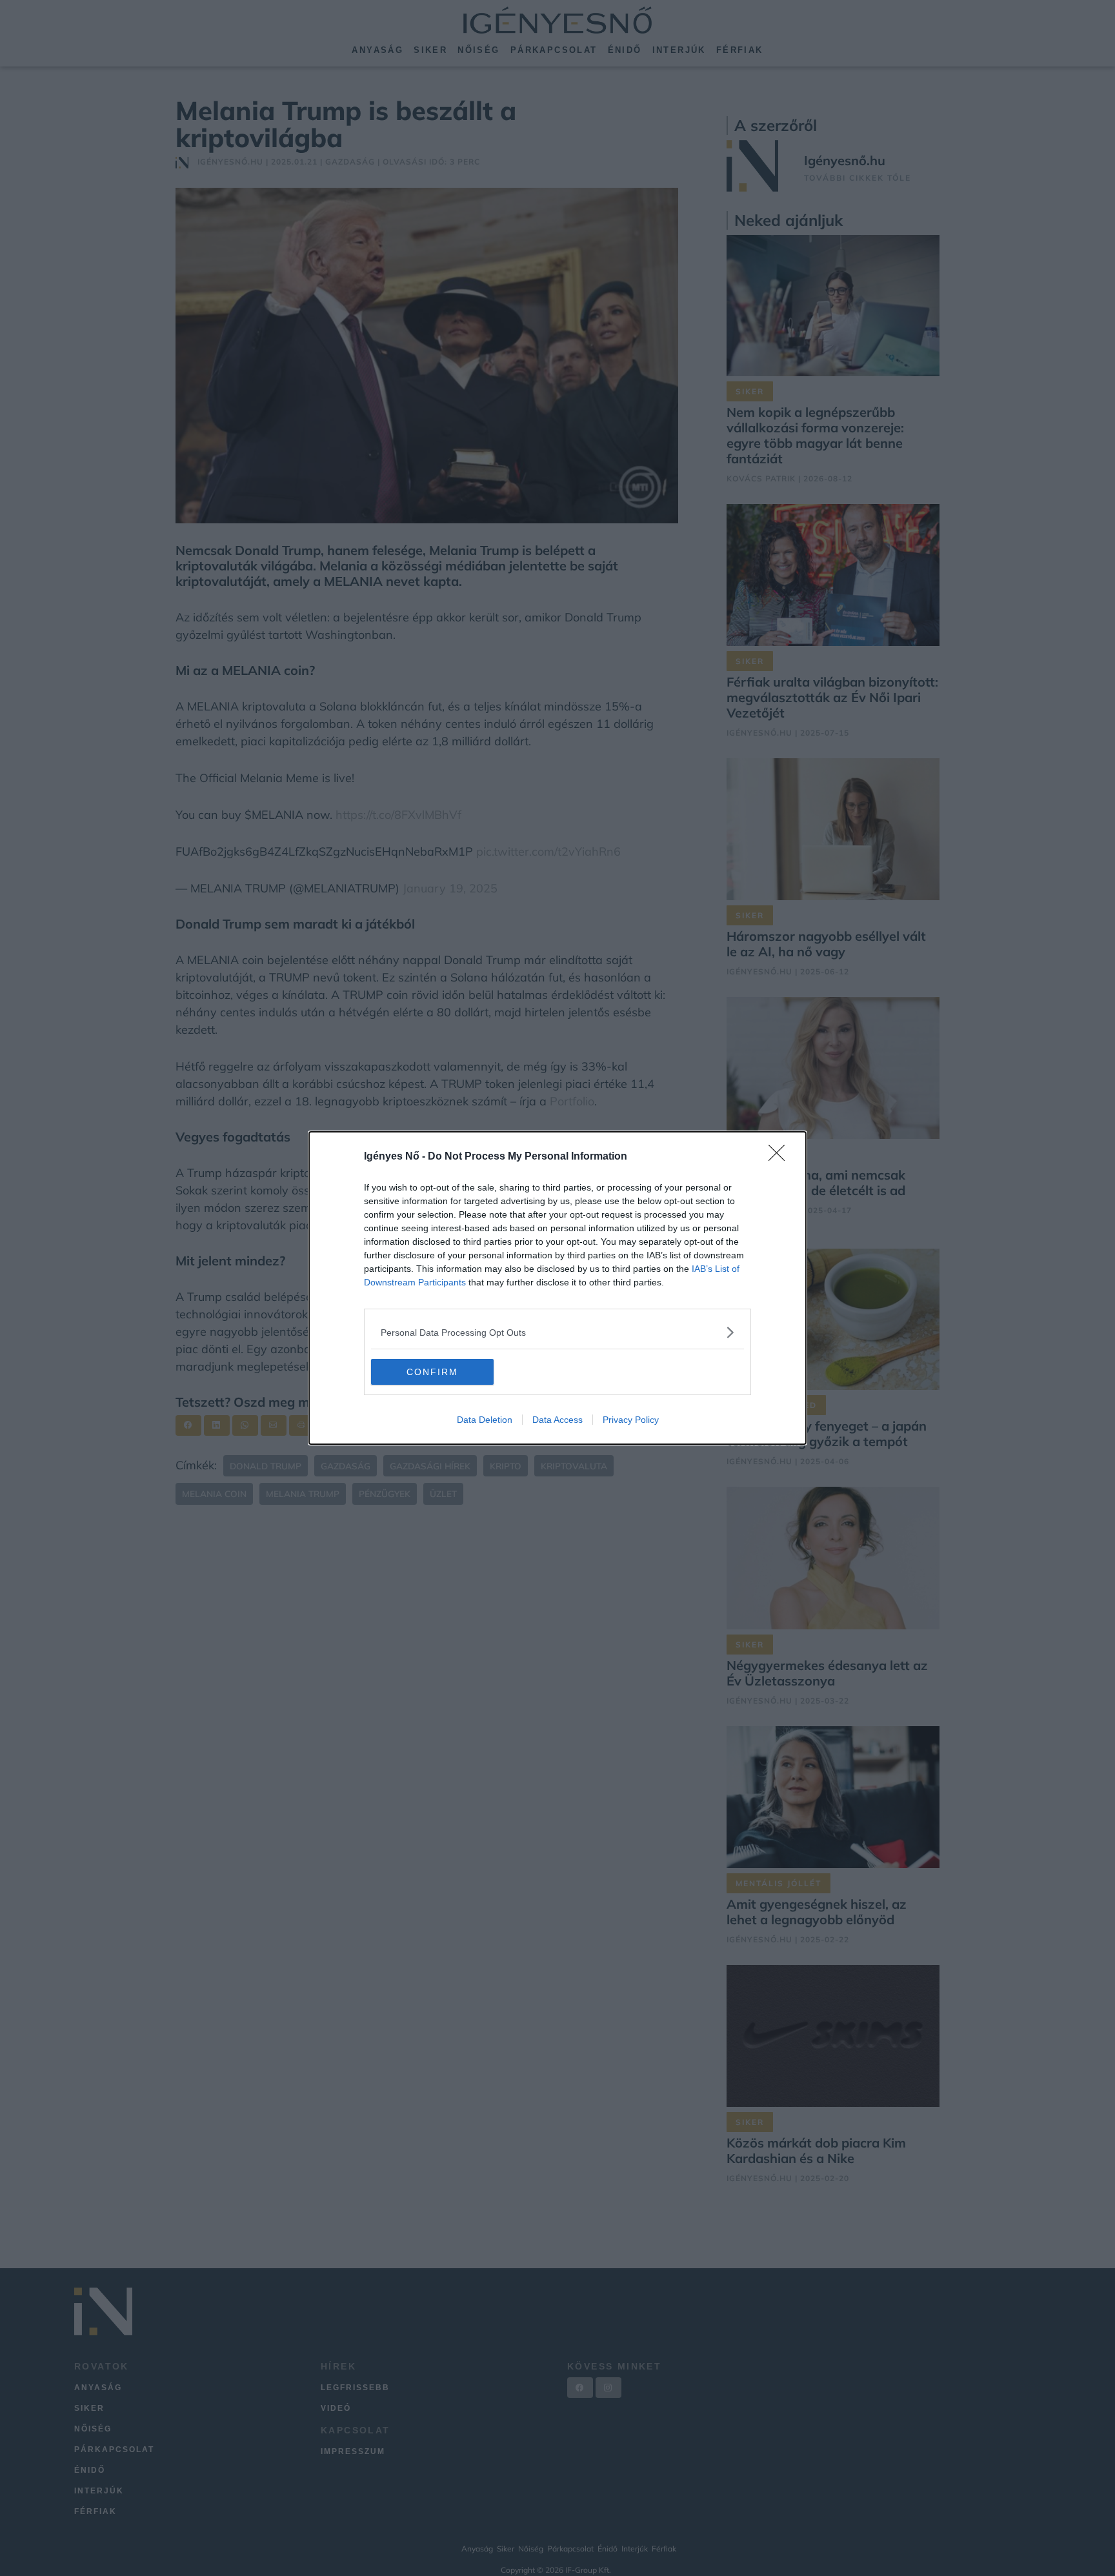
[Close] (781, 1157)
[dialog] (557, 1288)
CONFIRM (432, 1372)
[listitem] (557, 1332)
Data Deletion (485, 1420)
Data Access (557, 1420)
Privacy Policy (631, 1420)
